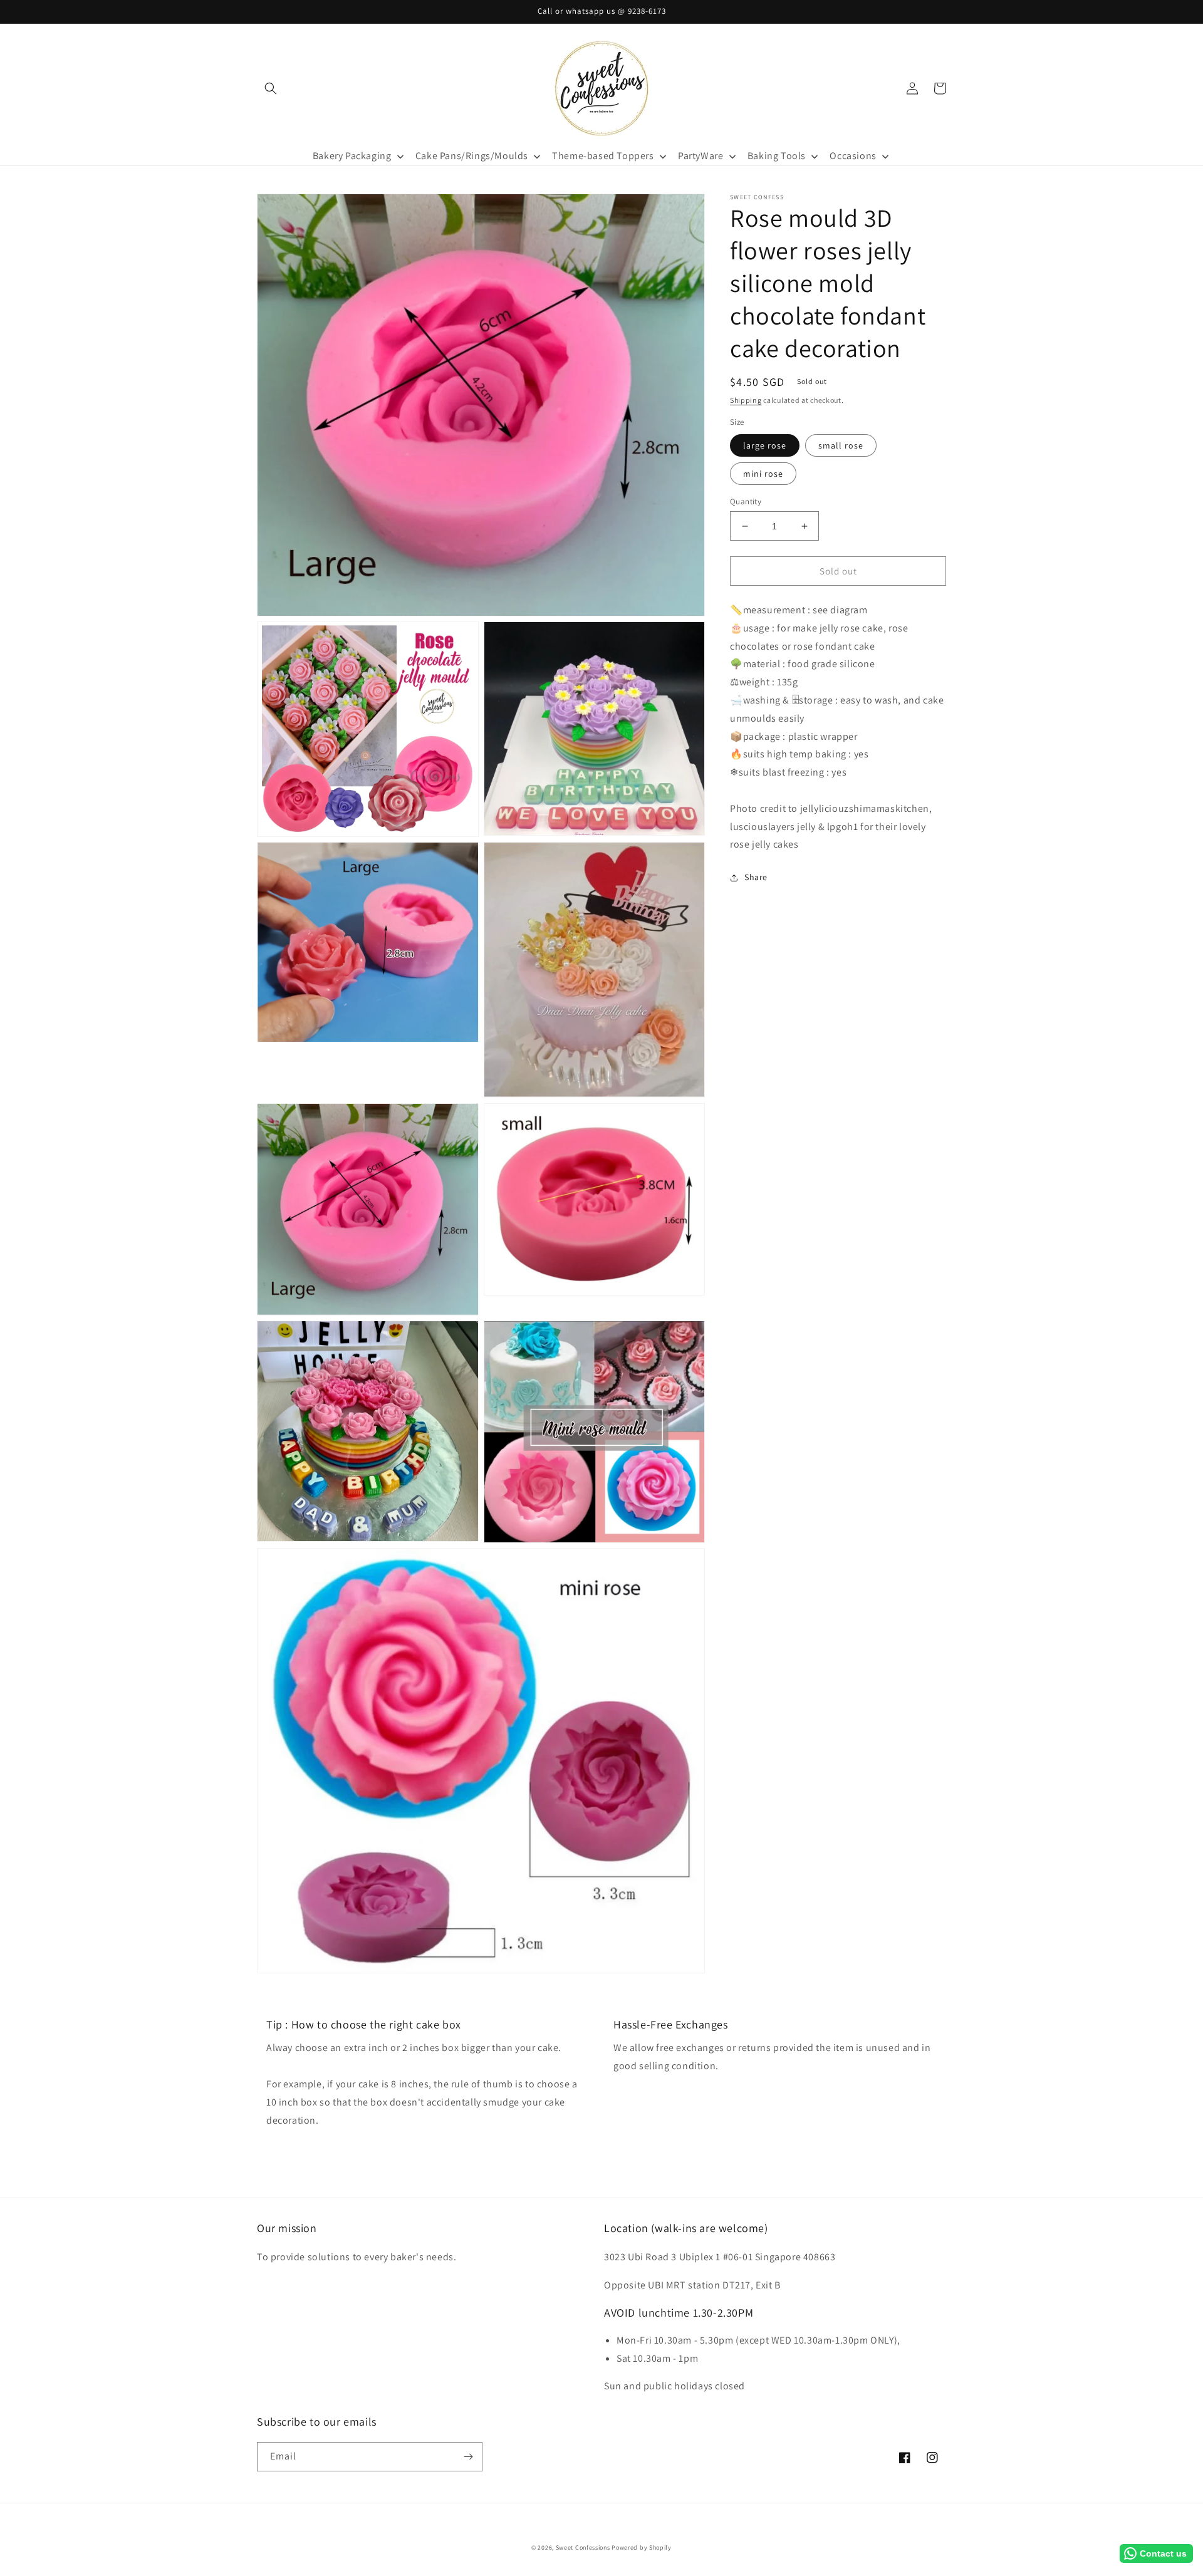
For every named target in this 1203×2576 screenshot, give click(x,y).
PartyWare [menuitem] (700, 156)
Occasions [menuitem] (853, 156)
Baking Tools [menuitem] (777, 156)
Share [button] (756, 878)
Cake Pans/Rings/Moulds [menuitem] (472, 156)
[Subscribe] (468, 2457)
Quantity (746, 501)
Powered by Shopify (642, 2547)
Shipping (746, 400)
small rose (841, 445)
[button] (271, 88)
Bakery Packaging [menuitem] (352, 156)
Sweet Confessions (583, 2547)
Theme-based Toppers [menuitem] (603, 156)
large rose (765, 445)
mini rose (763, 474)
